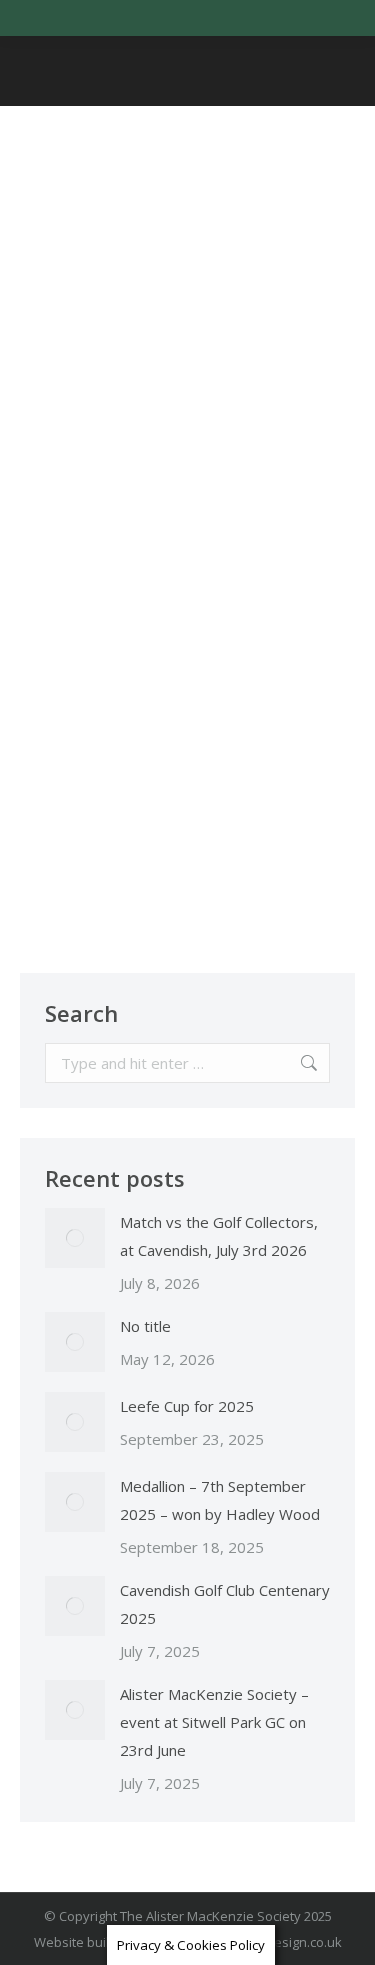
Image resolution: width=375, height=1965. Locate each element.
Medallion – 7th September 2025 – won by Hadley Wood (220, 1500)
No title (145, 1326)
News (67, 543)
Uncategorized (134, 543)
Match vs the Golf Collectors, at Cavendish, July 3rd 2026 (219, 1236)
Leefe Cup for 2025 (187, 1406)
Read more (85, 874)
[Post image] (75, 1238)
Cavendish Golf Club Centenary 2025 (225, 1604)
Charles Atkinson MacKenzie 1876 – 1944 (162, 474)
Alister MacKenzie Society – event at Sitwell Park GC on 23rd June (214, 1722)
